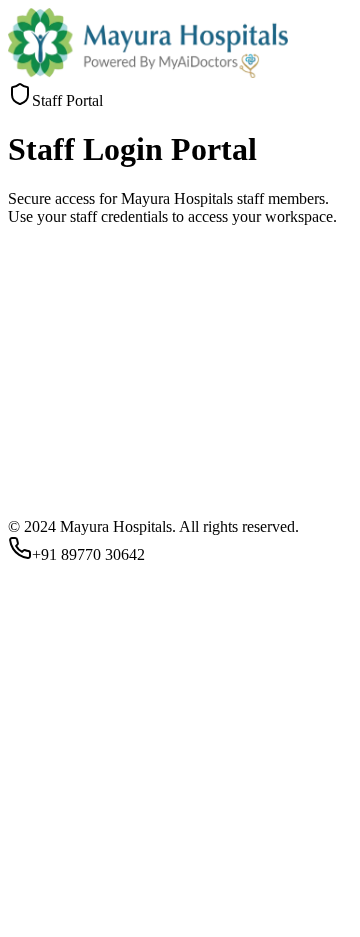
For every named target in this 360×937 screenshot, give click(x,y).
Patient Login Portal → (81, 927)
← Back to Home (210, 927)
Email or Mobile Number (93, 777)
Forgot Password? (65, 876)
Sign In (38, 908)
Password (44, 825)
